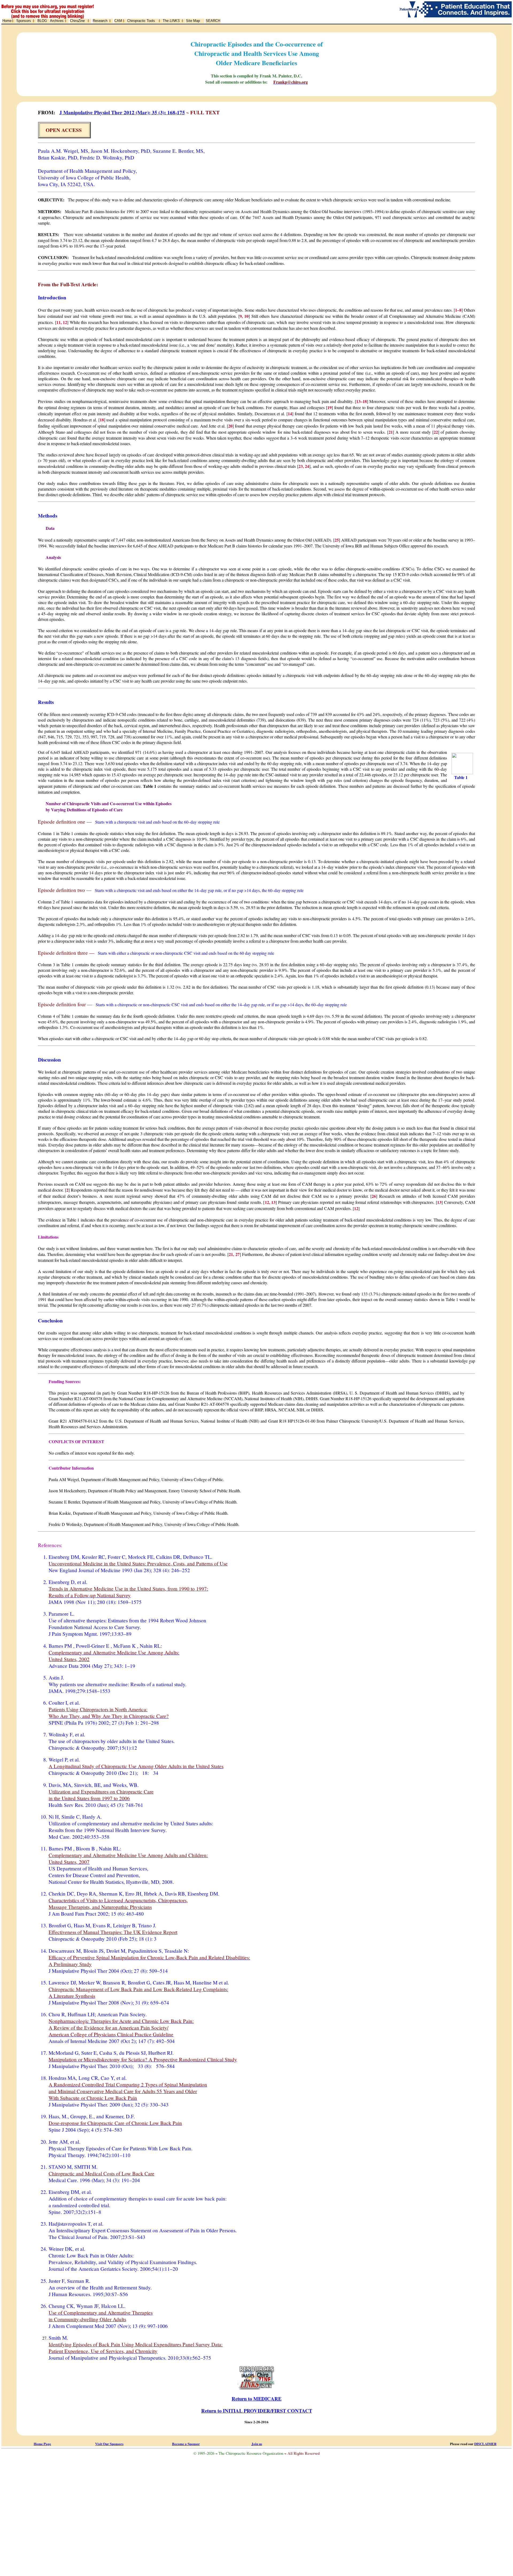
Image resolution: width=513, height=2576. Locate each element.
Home (7, 21)
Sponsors (24, 21)
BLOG (42, 21)
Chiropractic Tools (141, 21)
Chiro (77, 21)
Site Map (193, 21)
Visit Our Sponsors (109, 2444)
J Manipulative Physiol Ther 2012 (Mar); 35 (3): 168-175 (122, 112)
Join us (257, 2444)
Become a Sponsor (186, 2444)
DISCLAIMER (485, 2444)
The (171, 21)
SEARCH (213, 21)
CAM (118, 21)
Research (100, 21)
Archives (57, 21)
